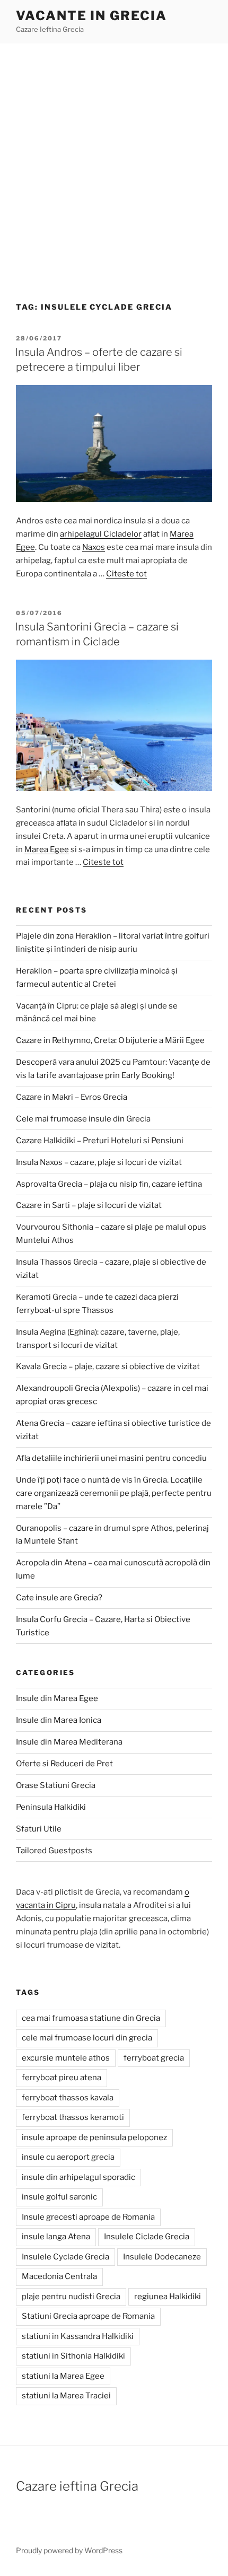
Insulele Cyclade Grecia (65, 2257)
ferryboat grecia (154, 2058)
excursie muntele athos (66, 2058)
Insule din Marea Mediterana (69, 1742)
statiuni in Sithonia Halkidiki (73, 2356)
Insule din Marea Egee (57, 1698)
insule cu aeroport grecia (68, 2157)
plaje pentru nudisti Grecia (71, 2297)
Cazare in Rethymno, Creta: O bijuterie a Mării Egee (110, 1040)
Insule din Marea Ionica (59, 1720)
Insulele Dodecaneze (162, 2257)
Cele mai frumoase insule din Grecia (83, 1119)
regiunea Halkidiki (168, 2297)
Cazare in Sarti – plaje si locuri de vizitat (89, 1205)
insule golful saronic (59, 2197)
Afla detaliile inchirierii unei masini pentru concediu (111, 1458)
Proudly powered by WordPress (69, 2550)
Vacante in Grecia (91, 16)
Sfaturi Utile (39, 1829)
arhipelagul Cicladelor (101, 534)
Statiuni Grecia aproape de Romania (88, 2316)
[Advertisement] (114, 163)
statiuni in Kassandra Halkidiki (78, 2336)
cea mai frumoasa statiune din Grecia (91, 2018)
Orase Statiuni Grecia (56, 1785)
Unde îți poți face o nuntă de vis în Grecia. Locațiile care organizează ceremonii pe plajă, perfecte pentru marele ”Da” (114, 1493)
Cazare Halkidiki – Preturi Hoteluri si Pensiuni (100, 1141)
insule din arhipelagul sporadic (78, 2177)
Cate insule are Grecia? (59, 1598)
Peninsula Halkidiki (51, 1807)
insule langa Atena (56, 2237)
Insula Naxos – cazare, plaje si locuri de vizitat (99, 1162)
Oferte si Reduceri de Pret (64, 1764)
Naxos (94, 547)
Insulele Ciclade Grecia (147, 2237)
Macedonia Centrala (59, 2276)
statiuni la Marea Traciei (66, 2396)
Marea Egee (47, 849)
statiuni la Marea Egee (63, 2376)
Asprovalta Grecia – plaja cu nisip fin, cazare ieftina (109, 1184)
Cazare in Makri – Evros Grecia (72, 1097)
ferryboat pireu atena (62, 2078)
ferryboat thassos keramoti (73, 2117)
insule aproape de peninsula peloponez (94, 2137)
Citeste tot (126, 574)
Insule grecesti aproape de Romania (88, 2217)
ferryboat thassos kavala (68, 2098)
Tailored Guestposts (54, 1851)
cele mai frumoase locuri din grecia (87, 2038)
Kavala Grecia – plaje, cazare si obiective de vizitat (108, 1366)
